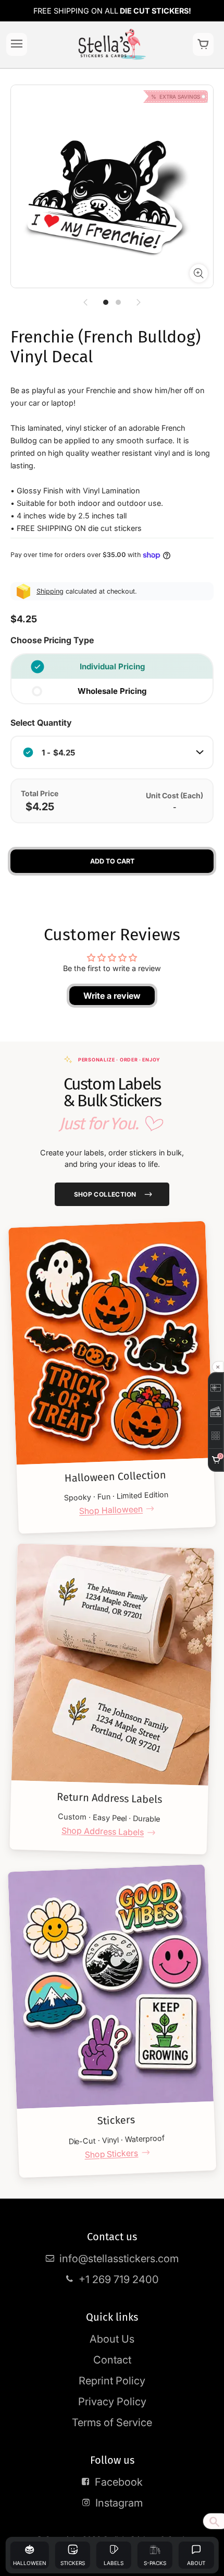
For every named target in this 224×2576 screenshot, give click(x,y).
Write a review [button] (112, 996)
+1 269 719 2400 (119, 2279)
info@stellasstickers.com (119, 2259)
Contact (112, 2360)
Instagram (119, 2503)
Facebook (119, 2482)
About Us (112, 2339)
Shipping (50, 591)
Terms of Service (112, 2423)
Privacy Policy (112, 2402)
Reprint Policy (112, 2381)
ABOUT (196, 2563)
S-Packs (155, 2563)
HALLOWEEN (30, 2563)
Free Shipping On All (112, 11)
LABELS (114, 2563)
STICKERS (73, 2563)
